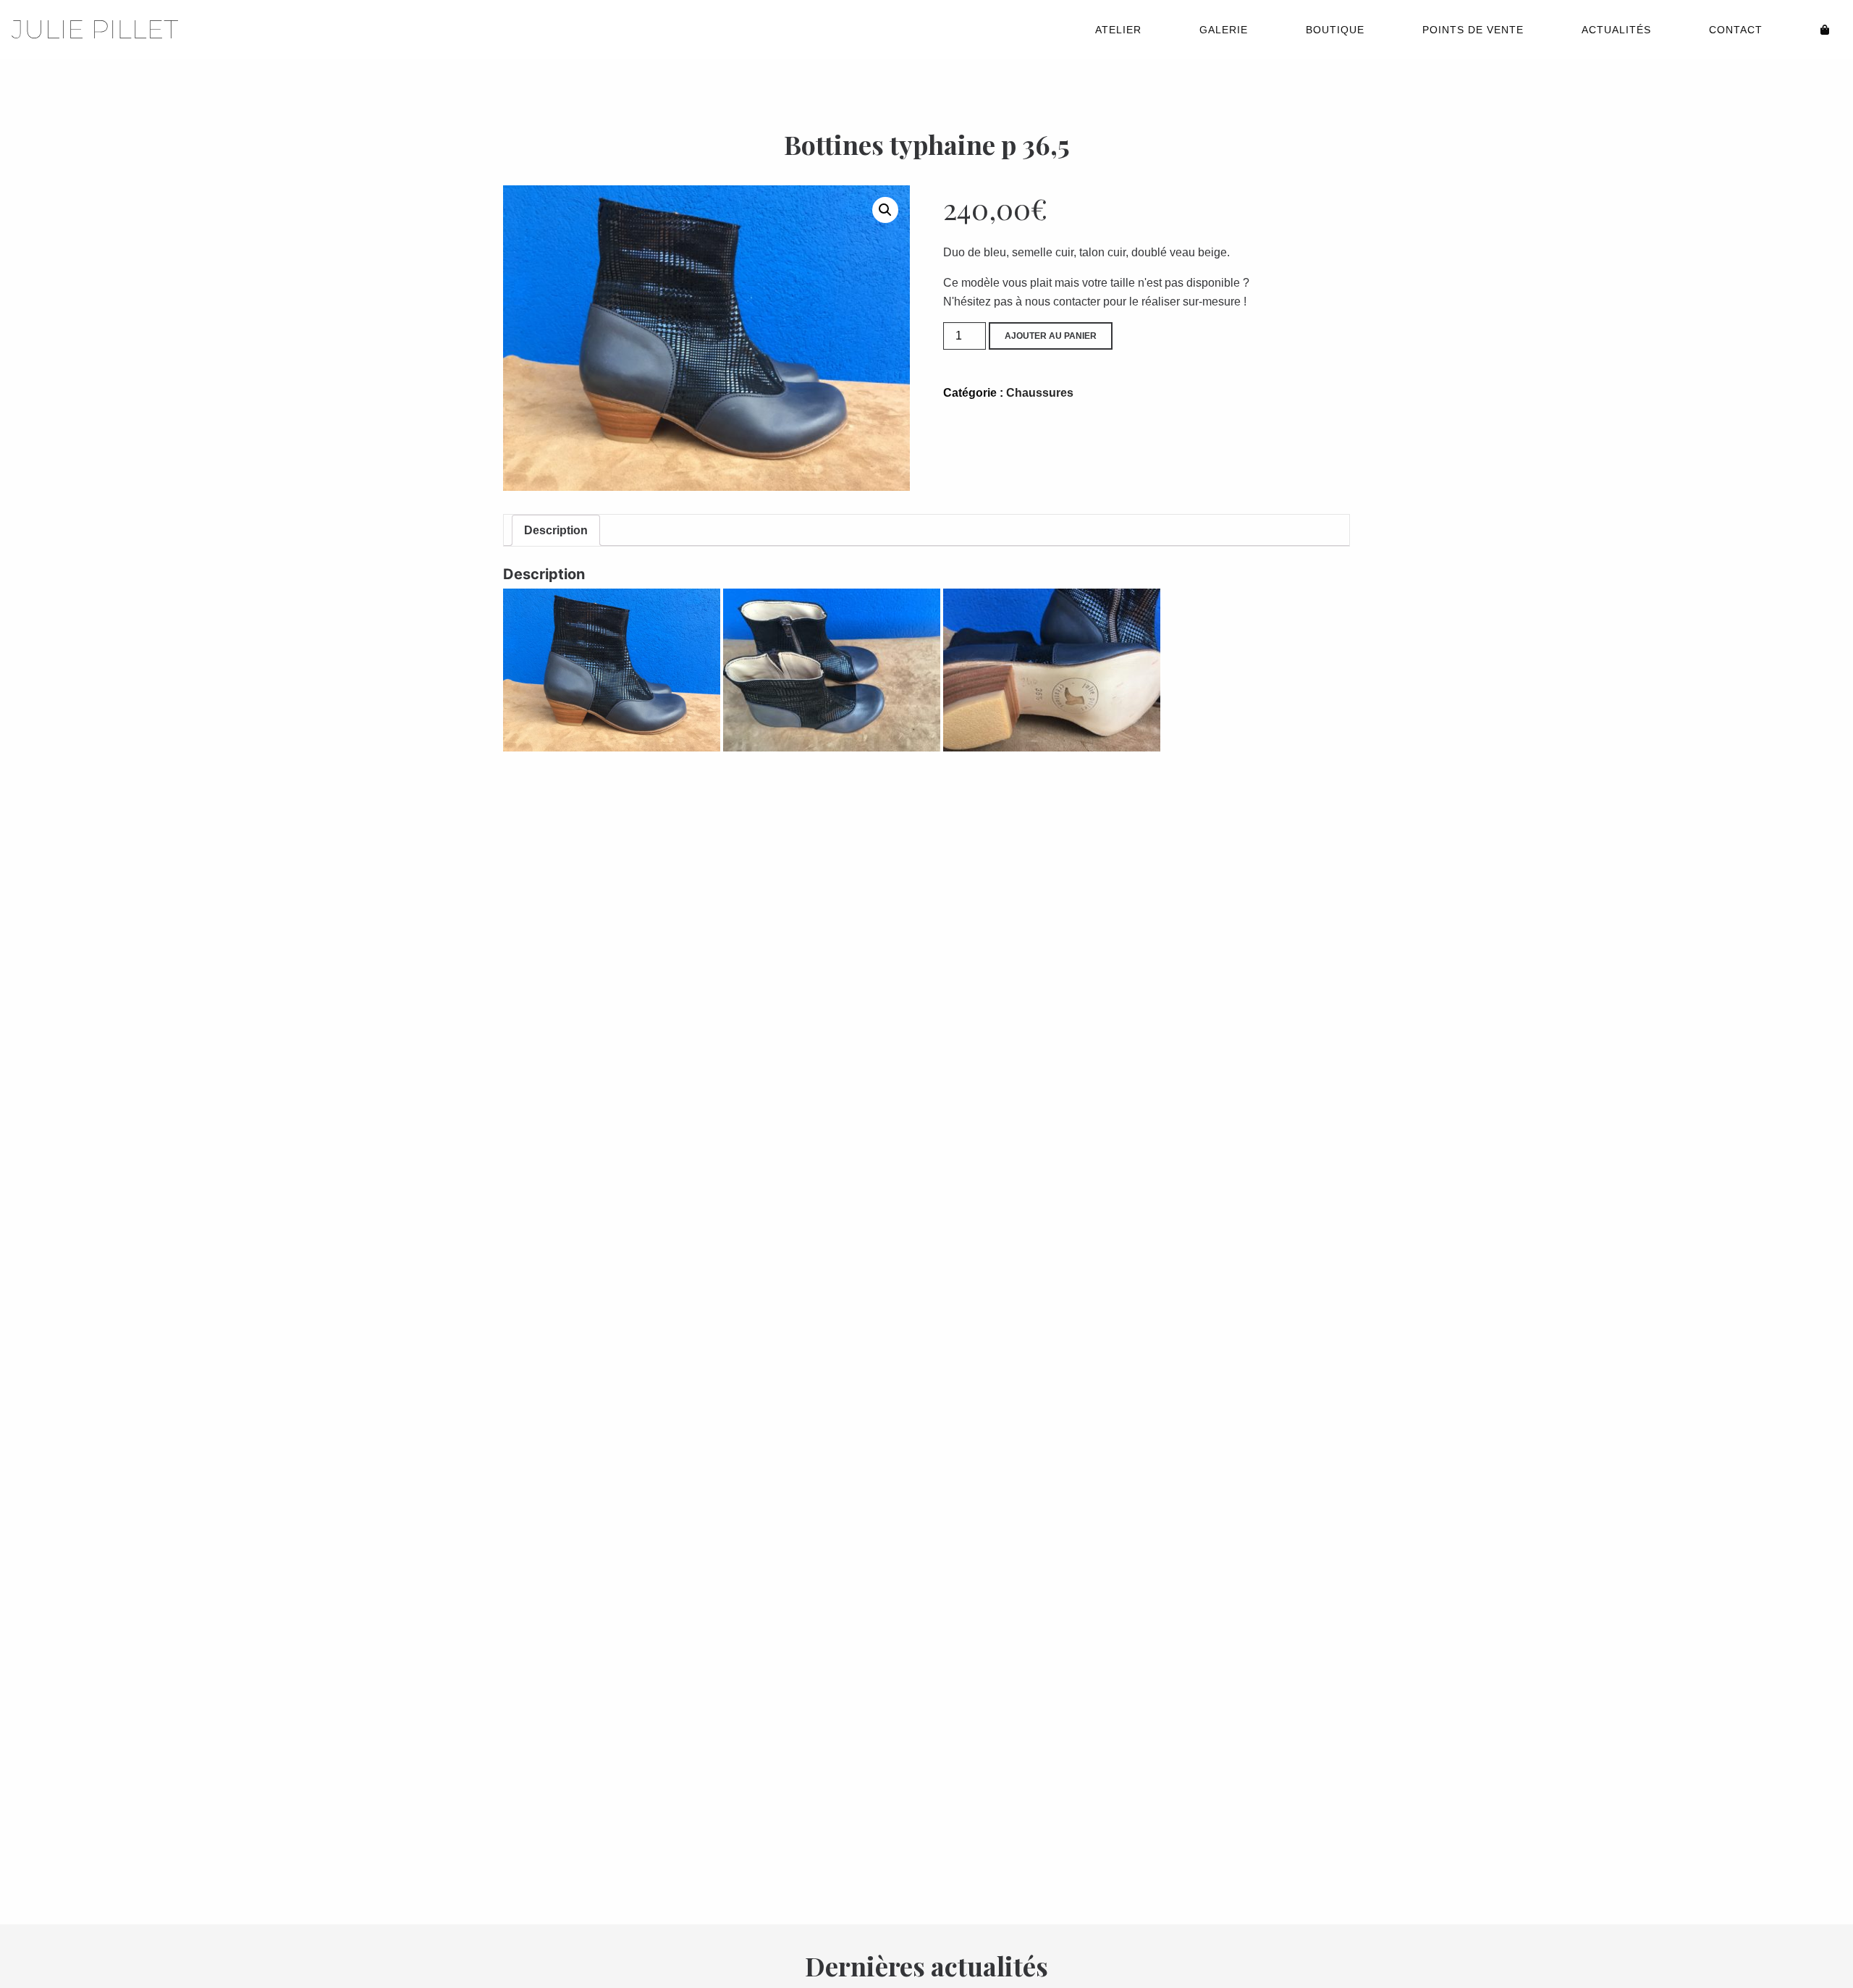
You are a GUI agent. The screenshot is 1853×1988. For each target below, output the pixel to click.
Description (556, 530)
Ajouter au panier (1051, 336)
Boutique (1335, 30)
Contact (1736, 30)
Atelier (1118, 30)
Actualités (1616, 30)
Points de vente (1473, 30)
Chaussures (1040, 393)
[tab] (556, 531)
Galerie (1224, 30)
